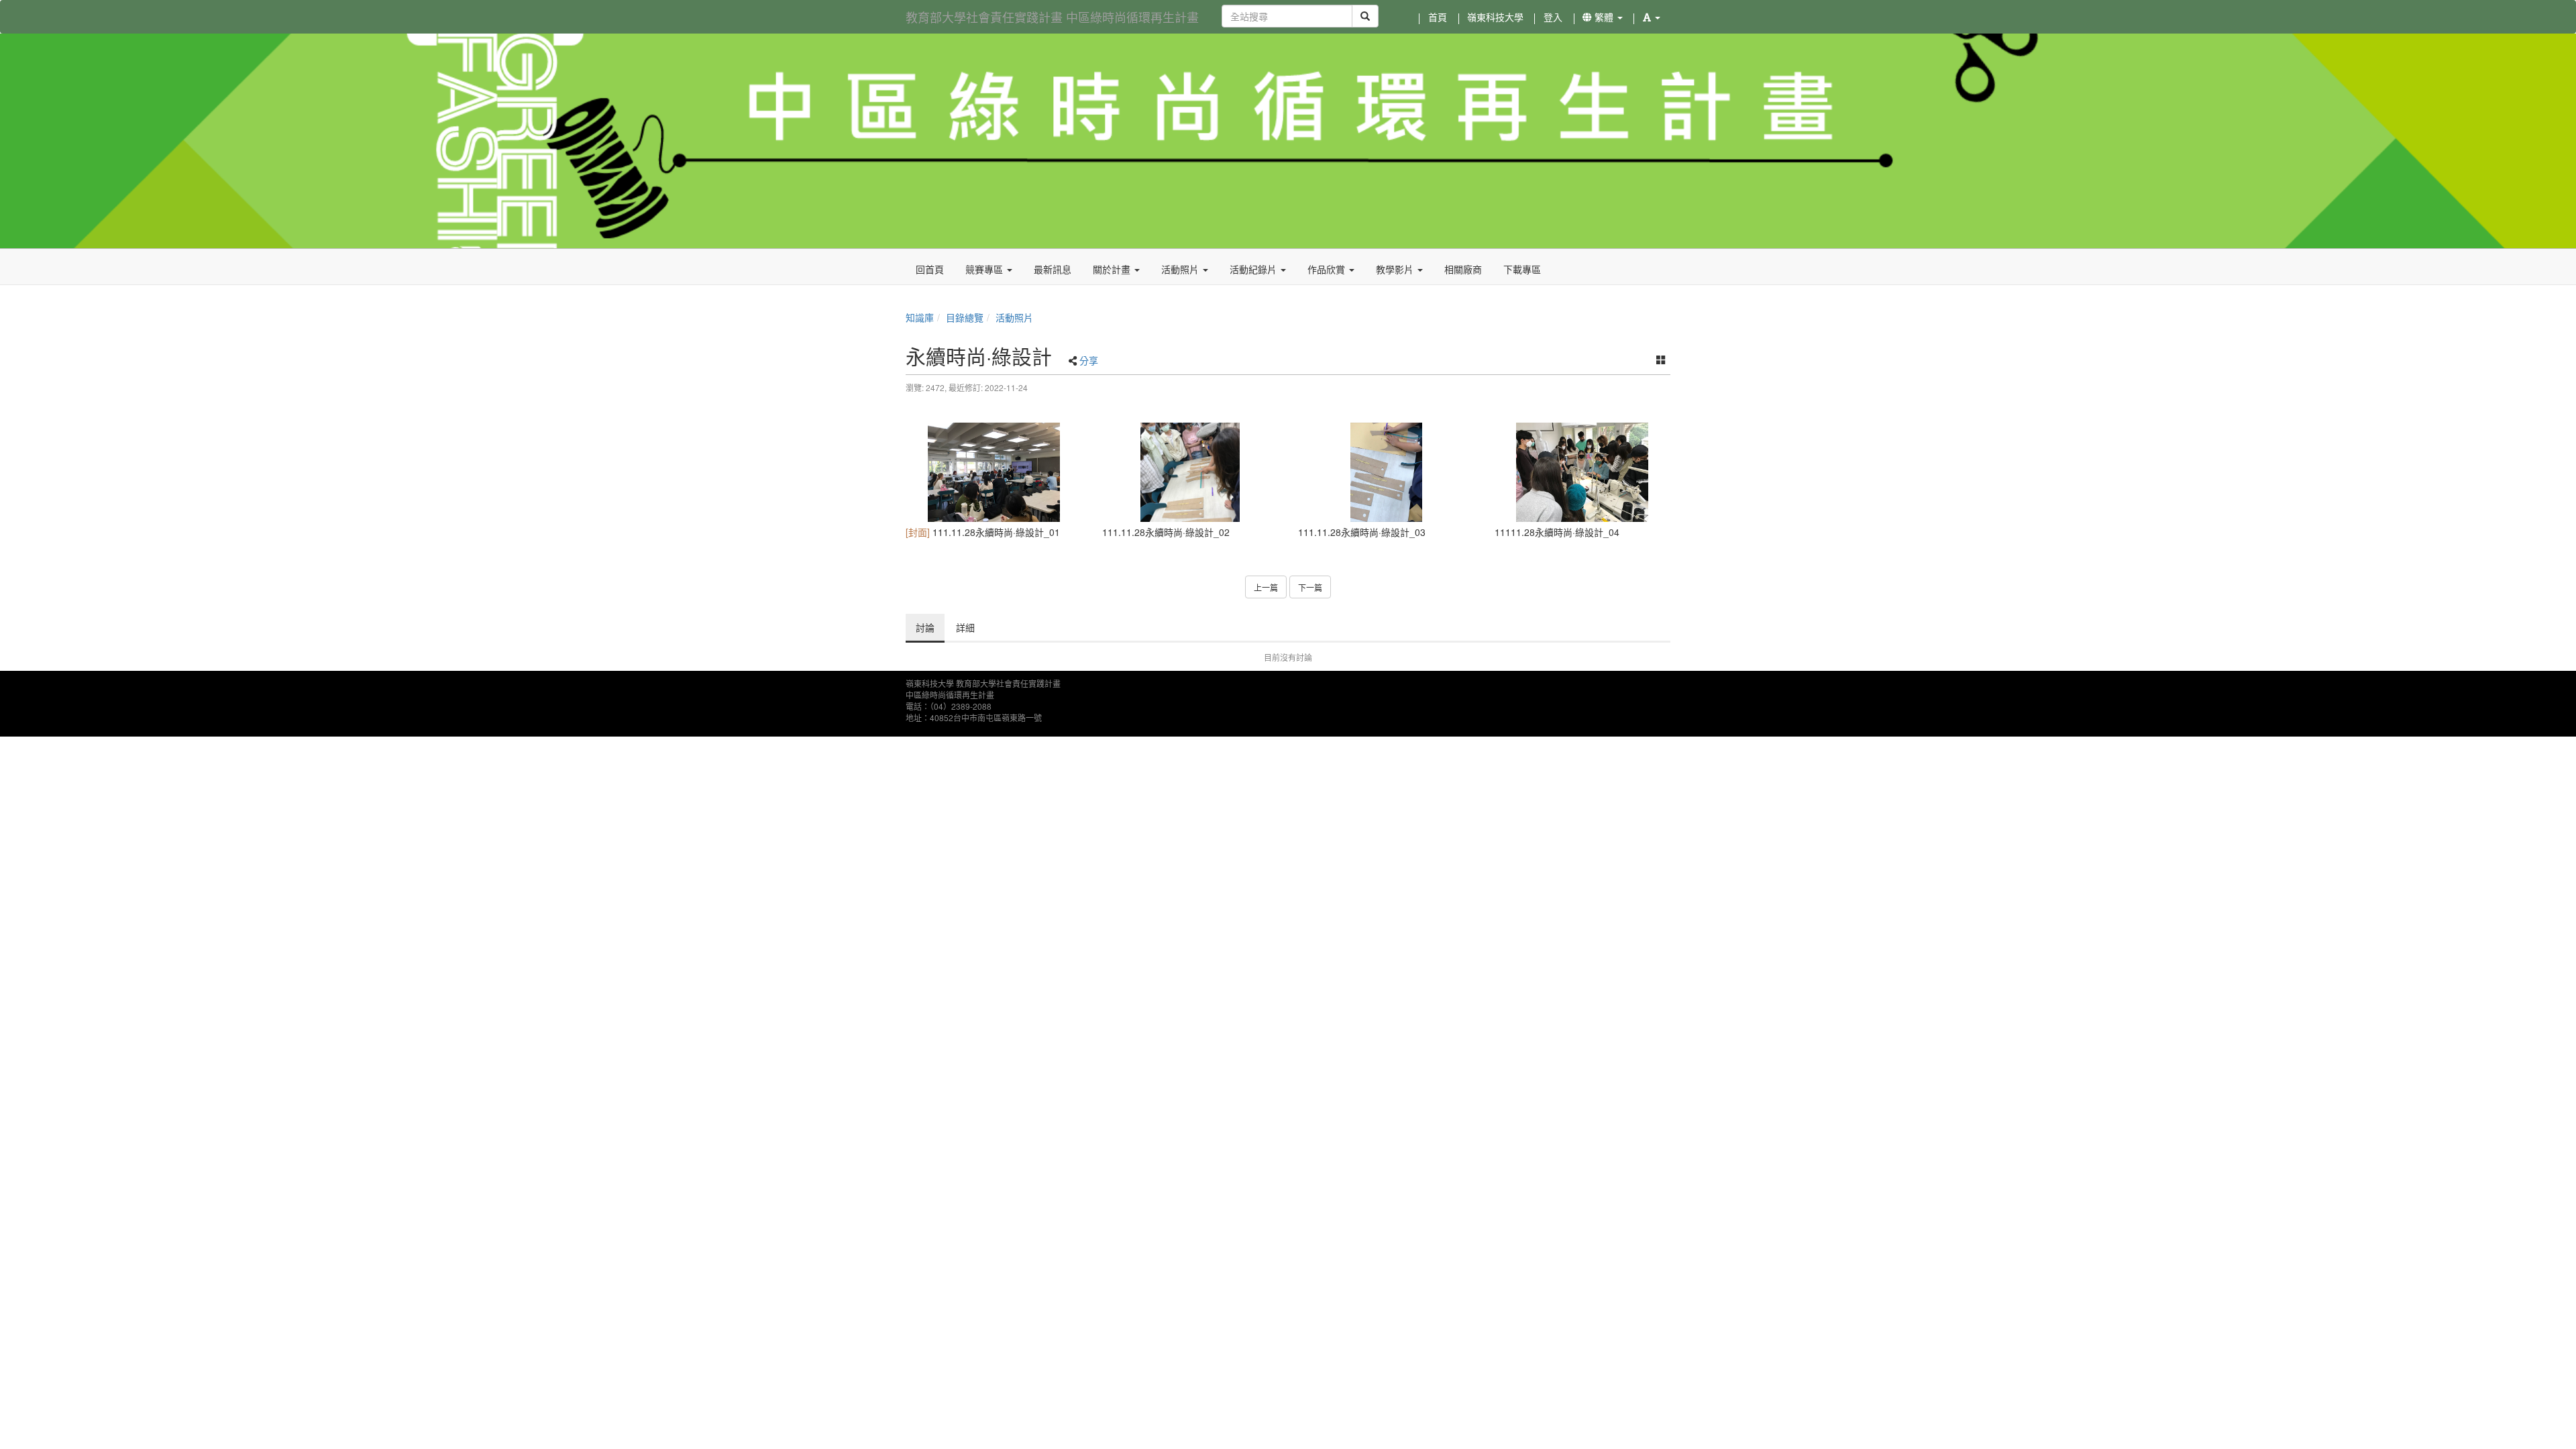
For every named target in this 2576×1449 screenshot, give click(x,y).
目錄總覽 (965, 317)
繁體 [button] (1604, 17)
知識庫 (920, 317)
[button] (1652, 17)
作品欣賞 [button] (1328, 269)
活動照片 (1014, 317)
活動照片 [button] (1181, 269)
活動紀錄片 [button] (1254, 269)
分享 (1089, 360)
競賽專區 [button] (985, 269)
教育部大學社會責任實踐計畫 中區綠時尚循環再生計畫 (1052, 17)
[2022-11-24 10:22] (994, 472)
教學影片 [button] (1396, 269)
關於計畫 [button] (1113, 269)
